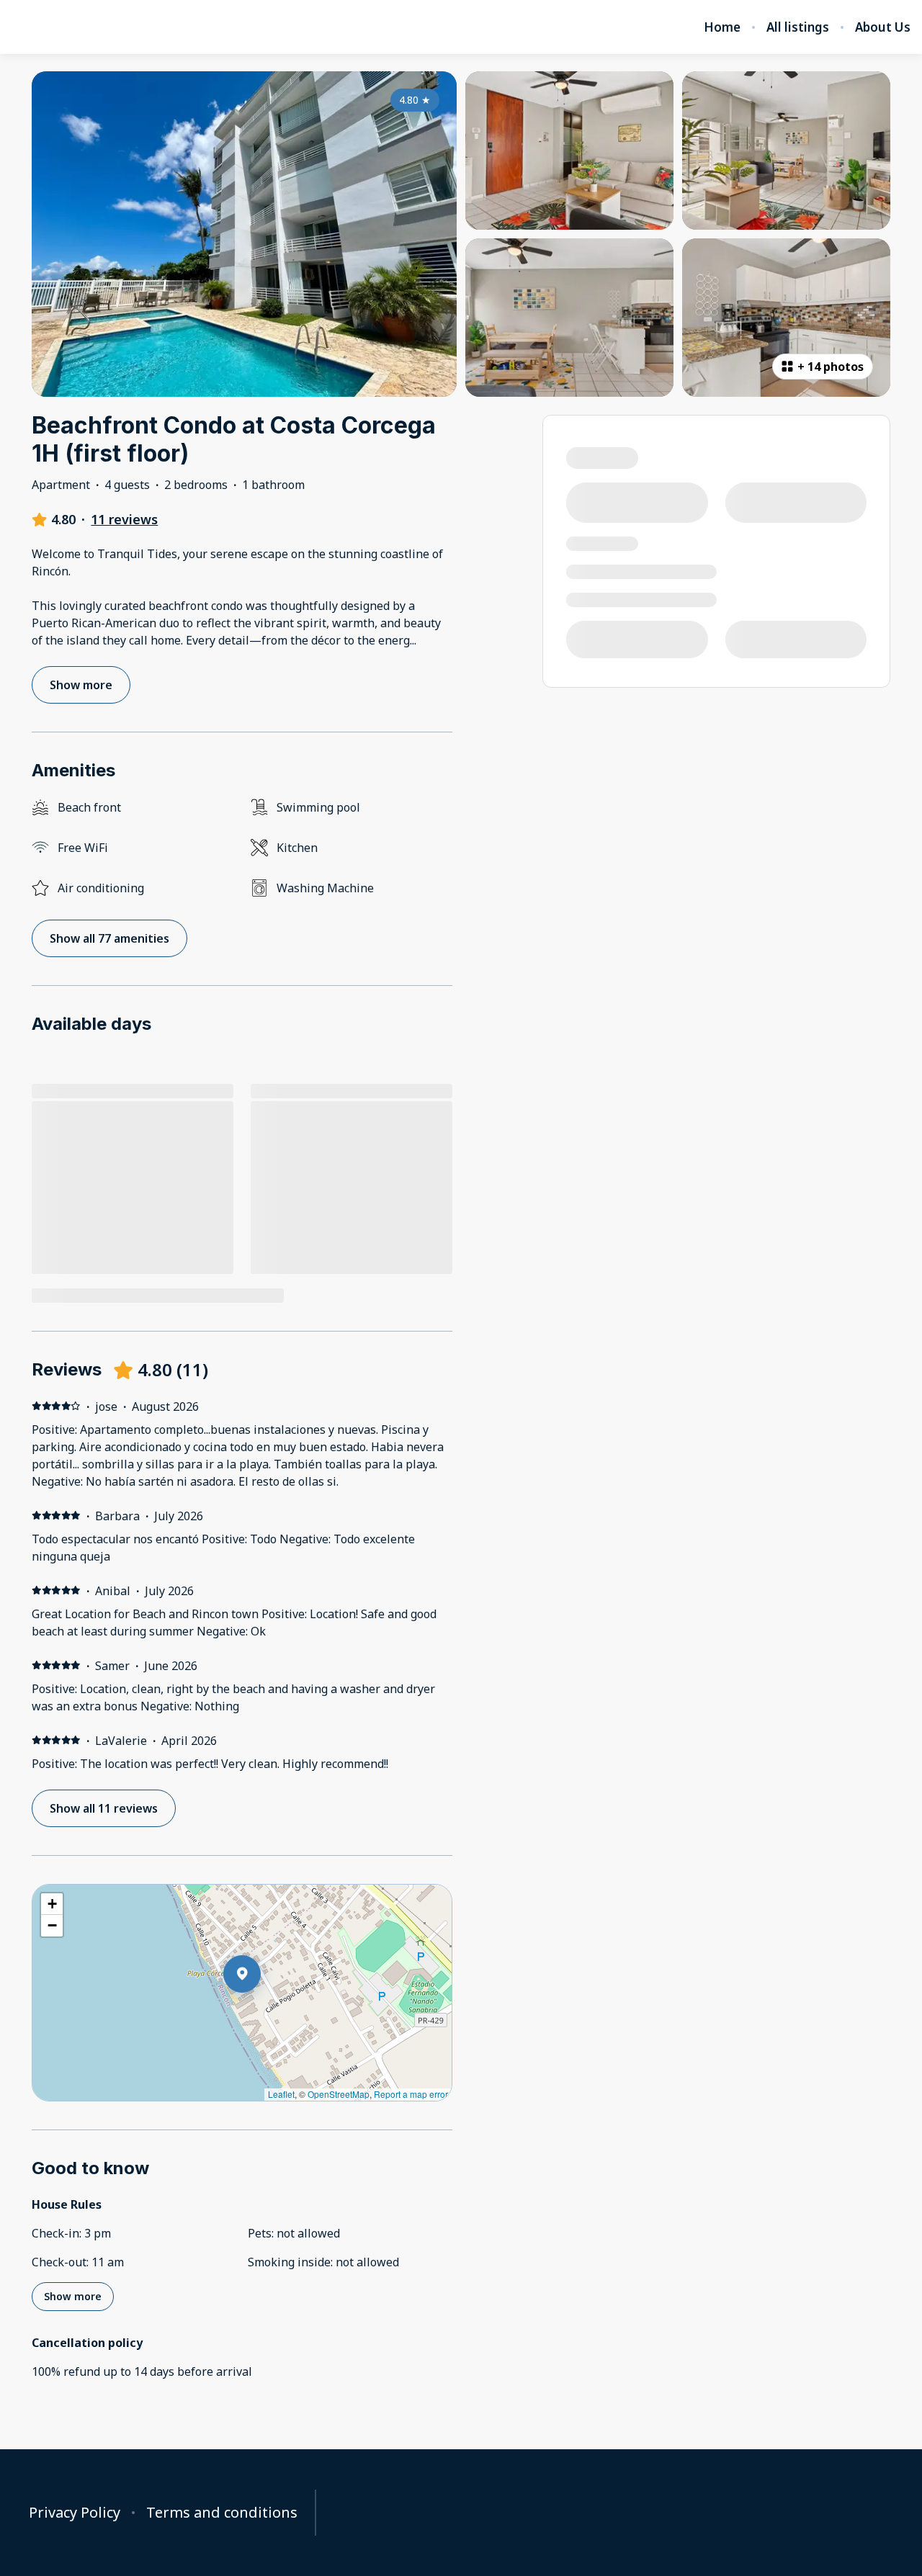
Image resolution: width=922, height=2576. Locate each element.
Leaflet (281, 2094)
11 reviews (124, 519)
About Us (883, 27)
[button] (261, 2011)
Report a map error (411, 2094)
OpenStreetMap (339, 2094)
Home (722, 27)
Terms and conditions (222, 2513)
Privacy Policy (75, 2513)
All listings (798, 27)
